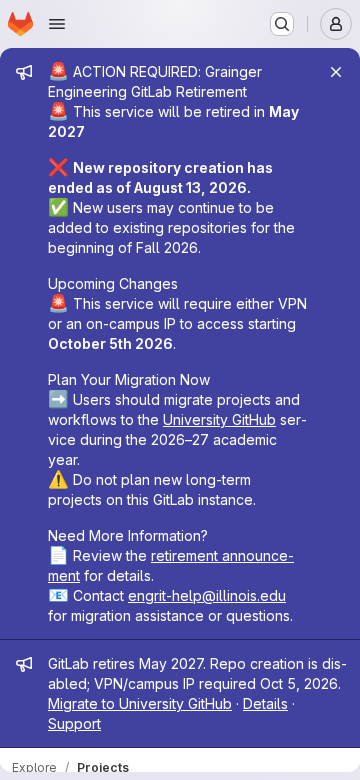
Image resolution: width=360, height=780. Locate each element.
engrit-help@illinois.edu (207, 595)
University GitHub (219, 419)
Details (265, 703)
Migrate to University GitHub (140, 703)
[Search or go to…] (282, 24)
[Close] (336, 72)
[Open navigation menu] (57, 24)
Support (74, 723)
